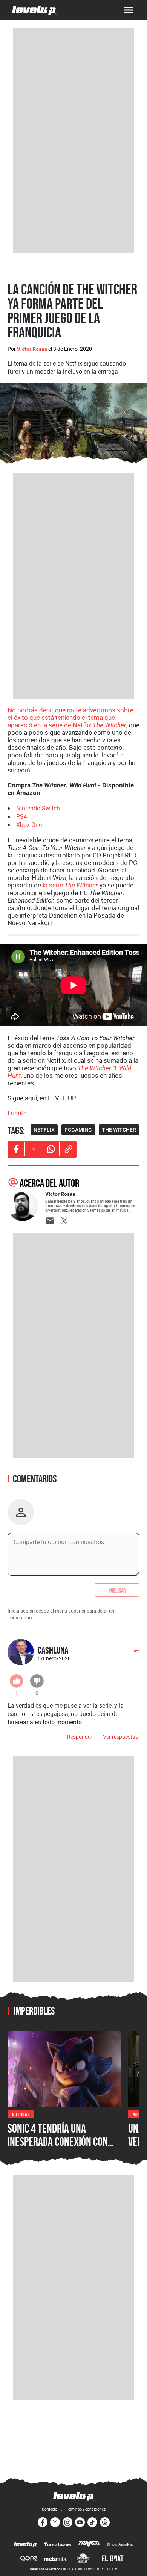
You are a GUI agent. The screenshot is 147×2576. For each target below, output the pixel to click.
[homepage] (34, 10)
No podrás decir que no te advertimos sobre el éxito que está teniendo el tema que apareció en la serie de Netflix (70, 717)
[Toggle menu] (129, 10)
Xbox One (29, 825)
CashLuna (53, 1650)
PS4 (22, 816)
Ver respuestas (120, 1736)
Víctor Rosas (32, 349)
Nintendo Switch (38, 808)
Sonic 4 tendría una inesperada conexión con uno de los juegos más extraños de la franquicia (60, 2148)
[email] (50, 1221)
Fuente (17, 1113)
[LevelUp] (25, 2545)
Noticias (21, 2114)
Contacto (50, 2509)
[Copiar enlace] (68, 1149)
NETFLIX (44, 1130)
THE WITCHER (119, 1130)
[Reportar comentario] (132, 1654)
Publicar (117, 1590)
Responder (80, 1736)
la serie (70, 885)
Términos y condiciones (86, 2509)
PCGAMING (78, 1130)
